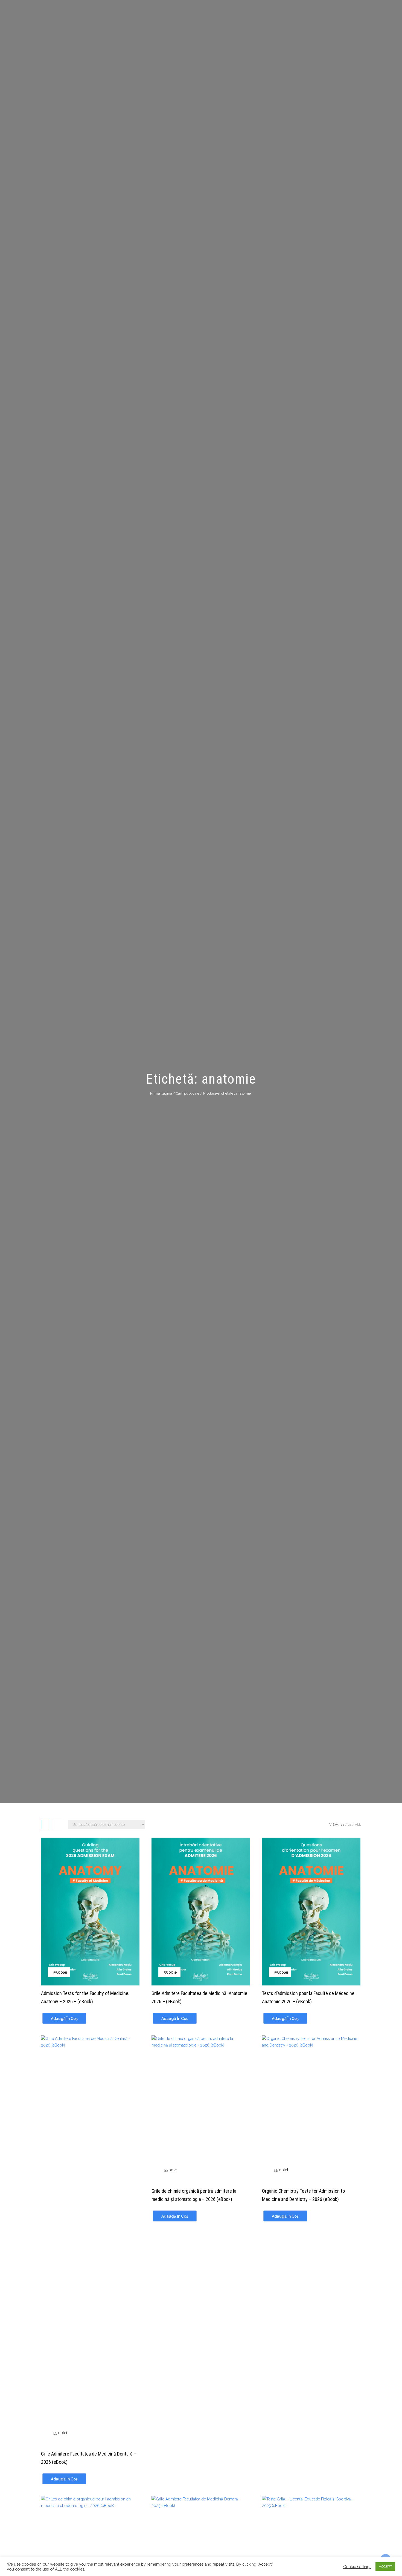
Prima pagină (161, 1093)
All (358, 1824)
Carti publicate (188, 1093)
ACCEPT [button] (385, 2567)
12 (343, 1824)
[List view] (58, 1824)
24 (350, 1824)
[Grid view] (46, 1824)
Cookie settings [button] (357, 2567)
